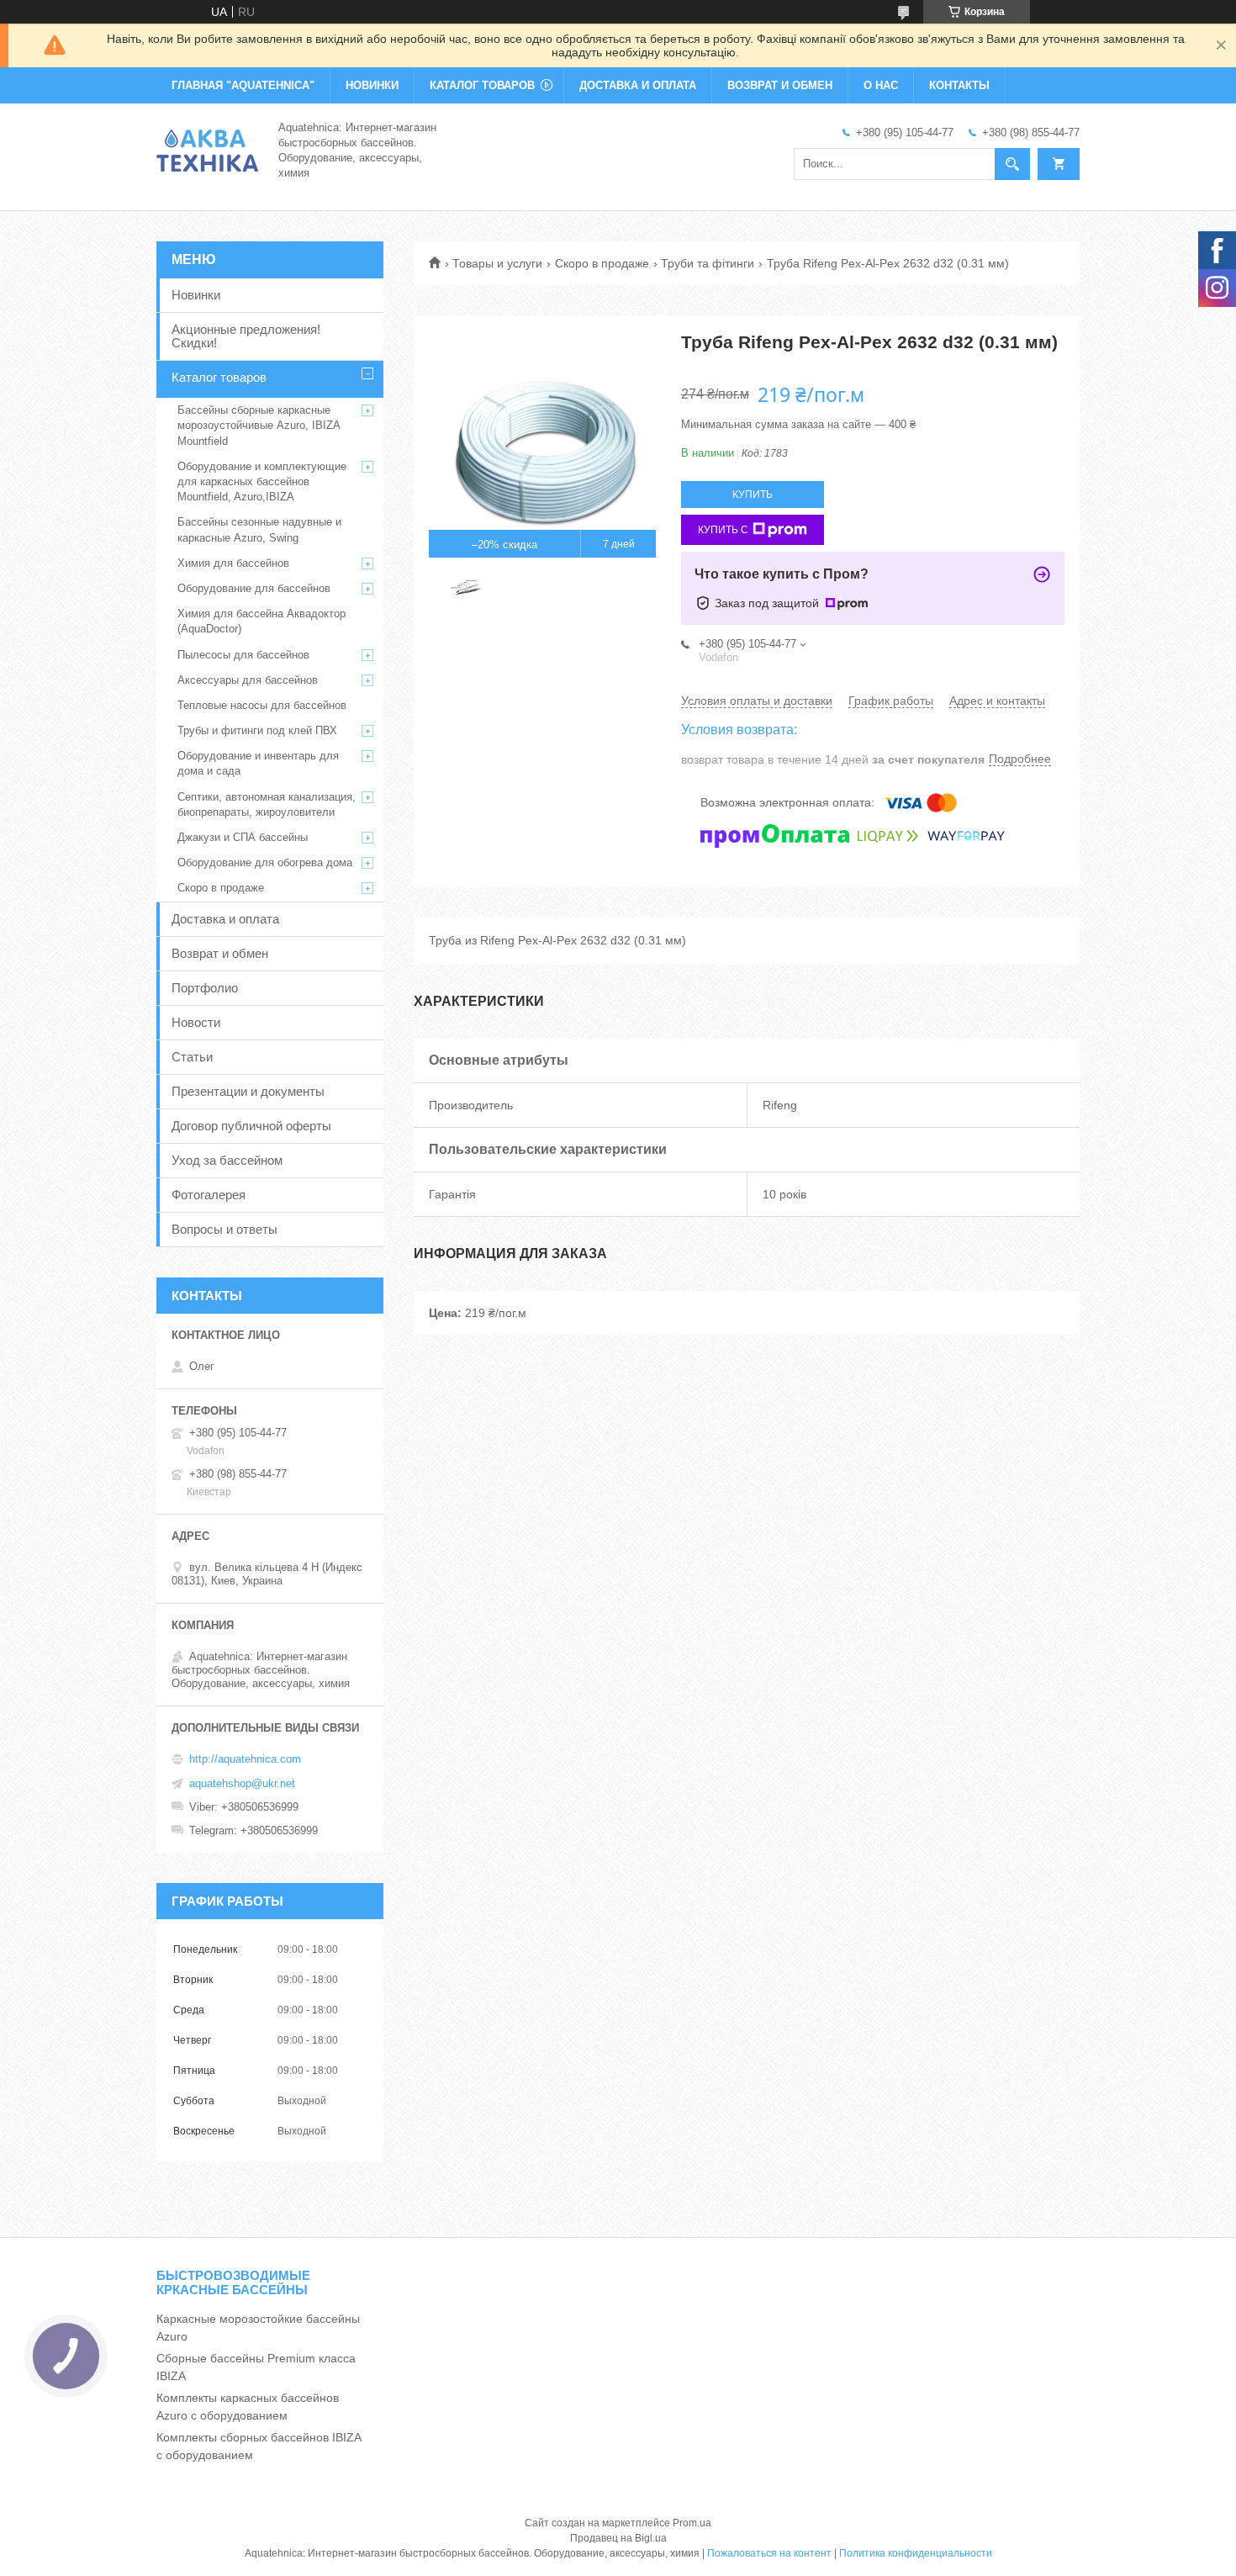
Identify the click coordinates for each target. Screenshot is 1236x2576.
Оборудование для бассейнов (254, 588)
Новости (196, 1022)
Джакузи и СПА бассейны (243, 837)
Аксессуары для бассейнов (248, 680)
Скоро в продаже (602, 263)
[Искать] (1012, 164)
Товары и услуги (497, 263)
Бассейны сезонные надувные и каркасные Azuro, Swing (259, 529)
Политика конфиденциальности (916, 2553)
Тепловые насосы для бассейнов (262, 705)
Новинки (196, 295)
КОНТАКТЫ (959, 85)
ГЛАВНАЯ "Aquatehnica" (243, 85)
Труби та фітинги (708, 263)
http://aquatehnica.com (245, 1759)
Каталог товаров (219, 377)
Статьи (192, 1057)
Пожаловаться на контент (769, 2553)
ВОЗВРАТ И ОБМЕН (780, 85)
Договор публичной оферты (251, 1126)
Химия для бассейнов (233, 563)
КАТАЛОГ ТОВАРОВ (482, 85)
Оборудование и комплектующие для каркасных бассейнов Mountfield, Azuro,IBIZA (262, 481)
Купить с (723, 530)
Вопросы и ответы (224, 1229)
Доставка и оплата (225, 919)
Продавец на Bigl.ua (618, 2538)
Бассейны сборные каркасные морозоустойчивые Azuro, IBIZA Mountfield (259, 425)
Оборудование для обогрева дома (265, 862)
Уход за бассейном (227, 1160)
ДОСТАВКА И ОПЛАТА (638, 85)
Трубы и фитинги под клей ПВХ (257, 730)
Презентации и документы (248, 1091)
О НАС (881, 85)
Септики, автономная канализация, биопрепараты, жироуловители (267, 804)
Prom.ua (692, 2523)
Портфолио (205, 988)
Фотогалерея (209, 1195)
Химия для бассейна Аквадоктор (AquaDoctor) (261, 621)
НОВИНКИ (372, 85)
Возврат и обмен (220, 953)
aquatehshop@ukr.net (242, 1783)
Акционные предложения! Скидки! (246, 336)
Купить (753, 495)
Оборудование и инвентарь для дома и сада (258, 763)
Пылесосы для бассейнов (243, 655)
